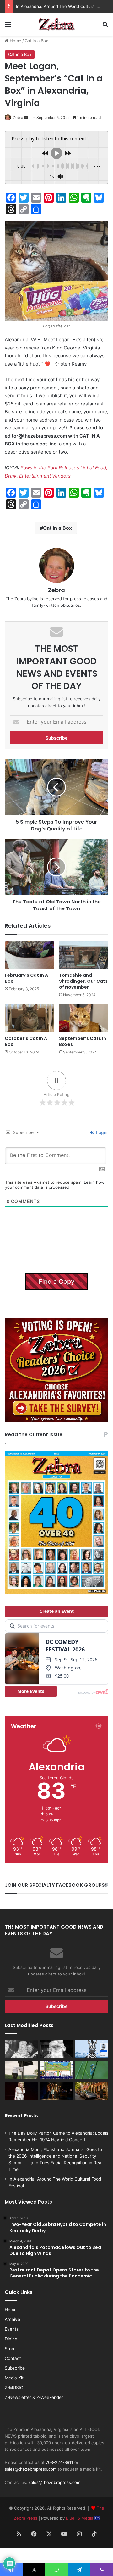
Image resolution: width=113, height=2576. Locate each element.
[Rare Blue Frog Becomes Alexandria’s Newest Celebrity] (92, 2070)
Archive (12, 2319)
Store (10, 2349)
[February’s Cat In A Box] (29, 955)
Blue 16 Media (80, 2518)
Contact (13, 2358)
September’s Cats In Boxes (83, 1041)
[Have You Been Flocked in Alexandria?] (21, 2070)
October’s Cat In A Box (26, 1041)
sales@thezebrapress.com (31, 2469)
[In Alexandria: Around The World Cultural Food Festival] (57, 2070)
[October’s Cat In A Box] (29, 1018)
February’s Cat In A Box (26, 978)
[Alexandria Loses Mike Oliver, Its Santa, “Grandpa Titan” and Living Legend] (57, 2049)
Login (101, 1132)
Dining (11, 2339)
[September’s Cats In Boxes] (84, 1018)
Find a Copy (56, 1282)
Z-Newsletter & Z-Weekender (34, 2397)
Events (12, 2329)
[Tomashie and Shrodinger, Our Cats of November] (84, 955)
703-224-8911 (59, 2462)
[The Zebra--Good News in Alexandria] (56, 24)
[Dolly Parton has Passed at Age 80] (21, 2091)
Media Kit (14, 2378)
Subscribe (15, 2368)
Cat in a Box (36, 41)
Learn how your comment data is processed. (55, 1185)
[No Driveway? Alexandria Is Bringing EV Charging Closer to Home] (92, 2091)
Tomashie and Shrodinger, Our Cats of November (83, 981)
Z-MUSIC (14, 2388)
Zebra (18, 117)
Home (15, 41)
